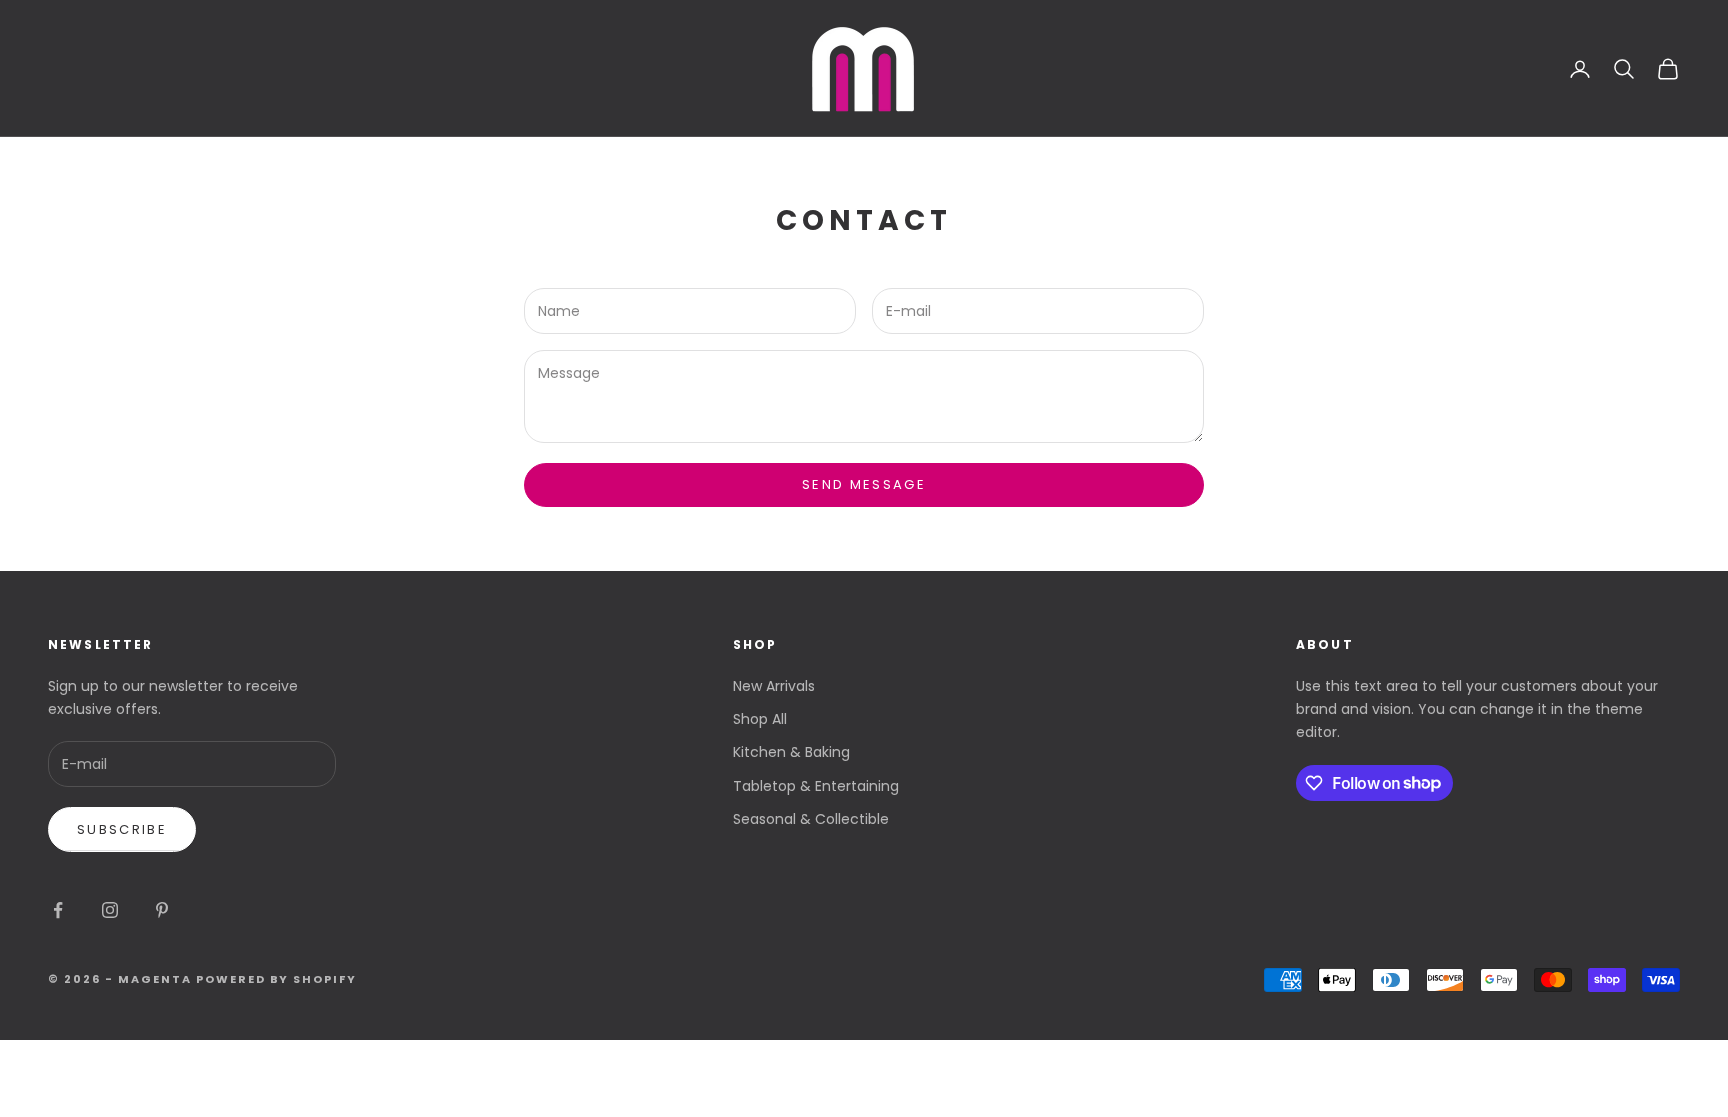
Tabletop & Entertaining (816, 786)
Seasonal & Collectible (811, 819)
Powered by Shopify (277, 979)
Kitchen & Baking (791, 752)
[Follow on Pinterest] (162, 910)
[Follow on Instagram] (110, 910)
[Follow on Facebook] (58, 910)
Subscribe (122, 829)
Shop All (760, 719)
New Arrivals (774, 686)
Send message (864, 484)
